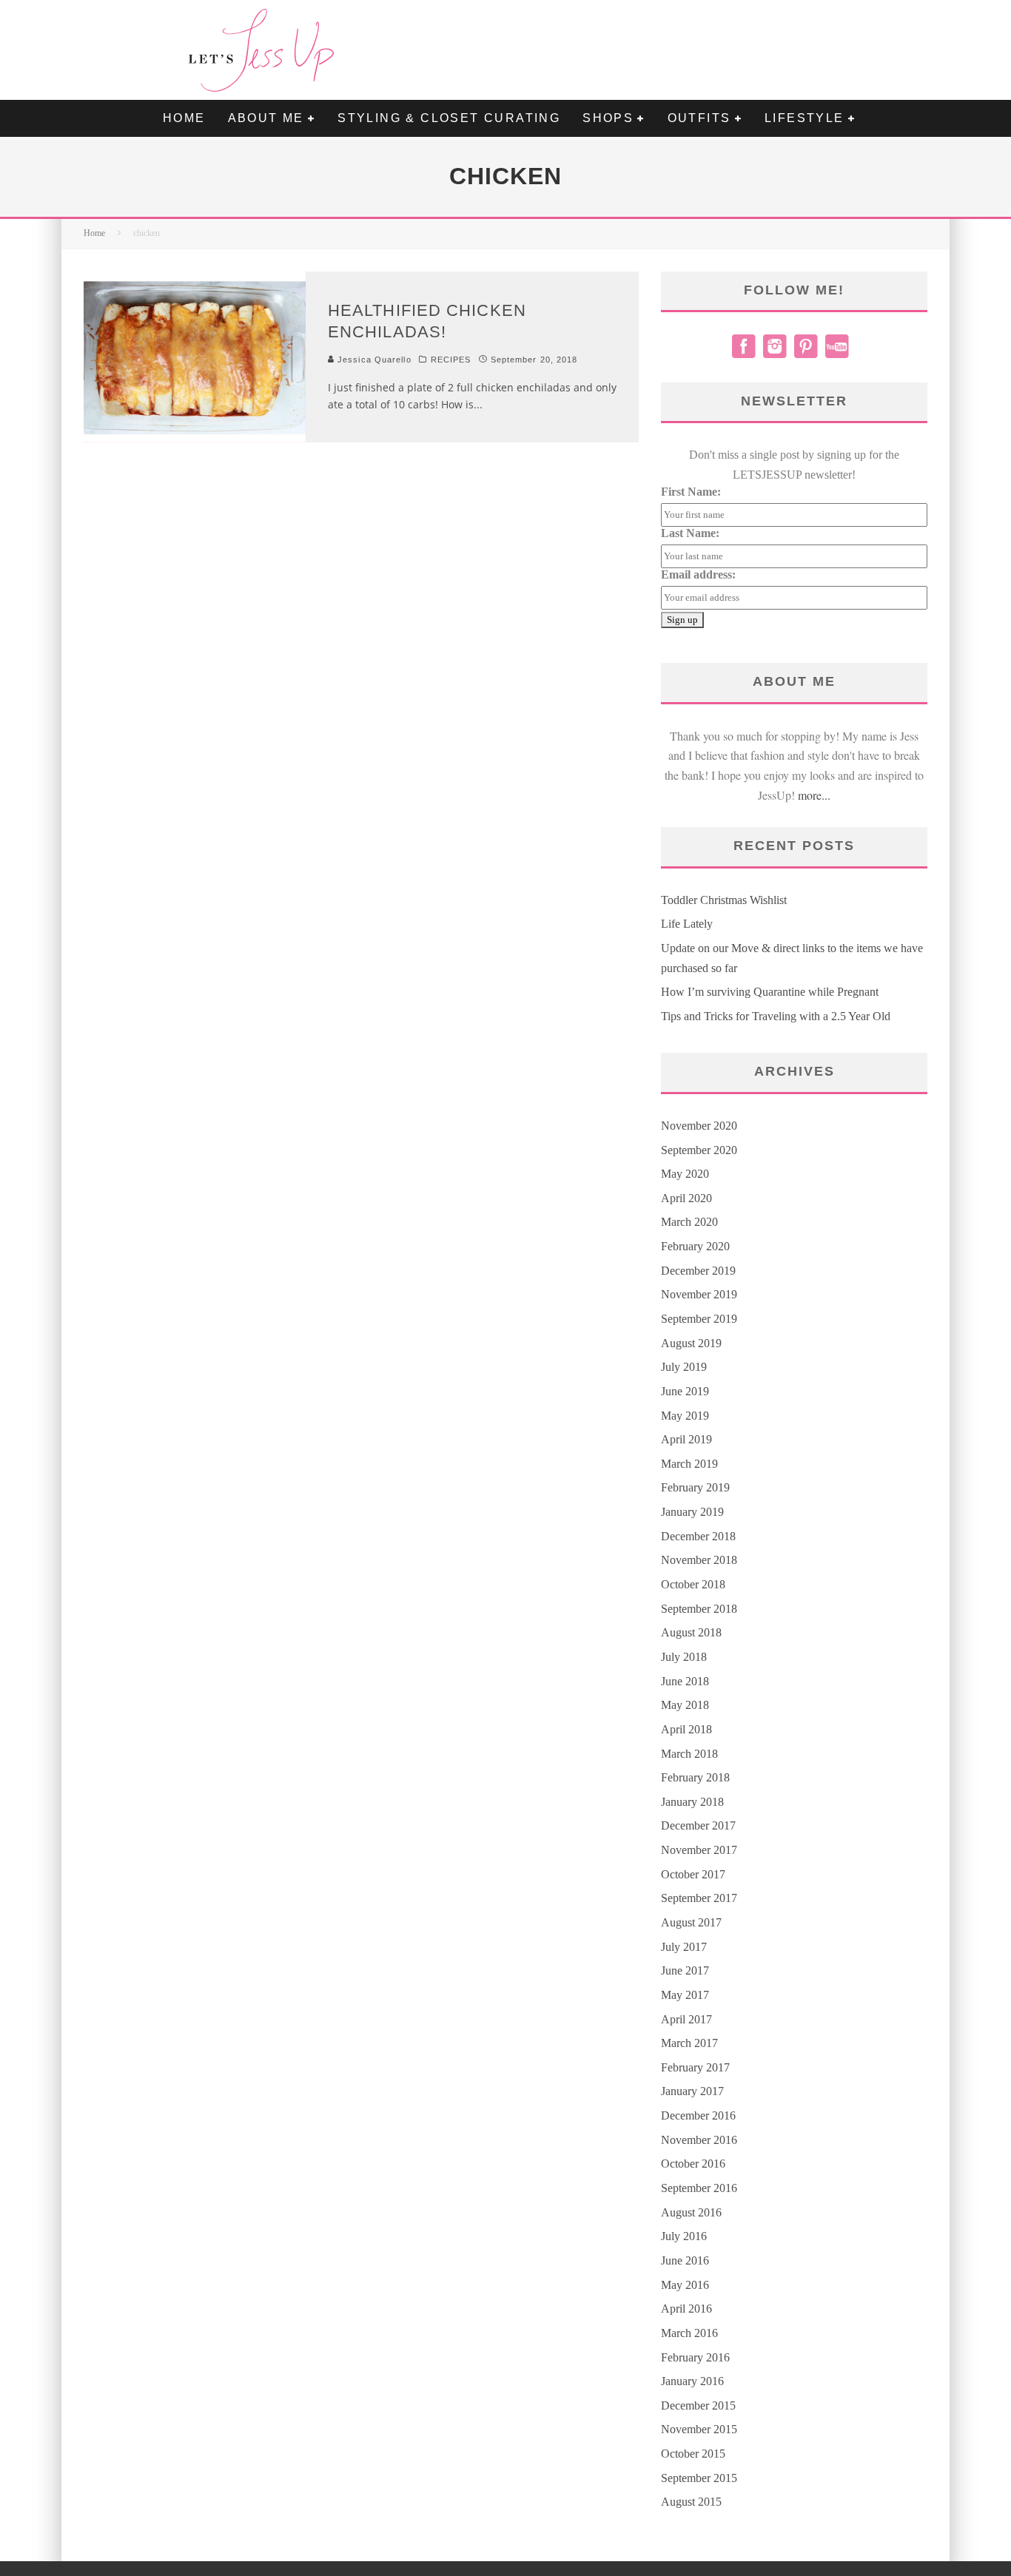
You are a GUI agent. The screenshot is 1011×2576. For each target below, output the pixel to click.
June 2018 (685, 1681)
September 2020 (699, 1150)
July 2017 (684, 1947)
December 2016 (698, 2115)
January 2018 (692, 1802)
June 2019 (685, 1391)
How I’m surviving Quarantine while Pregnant (770, 992)
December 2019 (698, 1271)
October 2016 (693, 2164)
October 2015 (693, 2454)
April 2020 (686, 1198)
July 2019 (684, 1367)
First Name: (691, 492)
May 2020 (685, 1174)
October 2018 (693, 1584)
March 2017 (689, 2043)
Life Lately (687, 924)
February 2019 (695, 1487)
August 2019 (691, 1343)
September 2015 (699, 2478)
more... (814, 795)
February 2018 (695, 1777)
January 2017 (692, 2091)
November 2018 (699, 1560)
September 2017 (699, 1898)
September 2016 (699, 2188)
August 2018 (691, 1632)
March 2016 (689, 2333)
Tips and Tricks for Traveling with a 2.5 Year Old (776, 1016)
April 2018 (686, 1729)
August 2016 (691, 2212)
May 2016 (685, 2285)
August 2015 (691, 2502)
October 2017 (693, 1874)
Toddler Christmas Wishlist (724, 900)
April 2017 (686, 2019)
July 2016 (684, 2236)
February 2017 (695, 2067)
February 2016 (695, 2357)
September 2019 (699, 1319)
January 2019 (692, 1512)
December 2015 (698, 2405)
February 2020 (695, 1246)
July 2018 (684, 1657)
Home (184, 118)
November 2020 (699, 1126)
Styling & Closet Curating (449, 118)
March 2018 (689, 1754)
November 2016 (699, 2140)
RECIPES (451, 360)
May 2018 (685, 1705)
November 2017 (699, 1850)
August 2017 (691, 1922)
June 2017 (685, 1970)
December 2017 (698, 1825)
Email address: (698, 574)
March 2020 (689, 1222)
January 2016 (692, 2381)
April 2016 (686, 2309)
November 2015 (699, 2429)
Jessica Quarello (373, 360)
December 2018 (698, 1536)
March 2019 (689, 1464)
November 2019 (699, 1294)
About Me (266, 118)
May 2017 (685, 1995)
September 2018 (699, 1609)
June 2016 (685, 2260)
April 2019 (686, 1439)
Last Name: (690, 533)
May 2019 (685, 1416)
